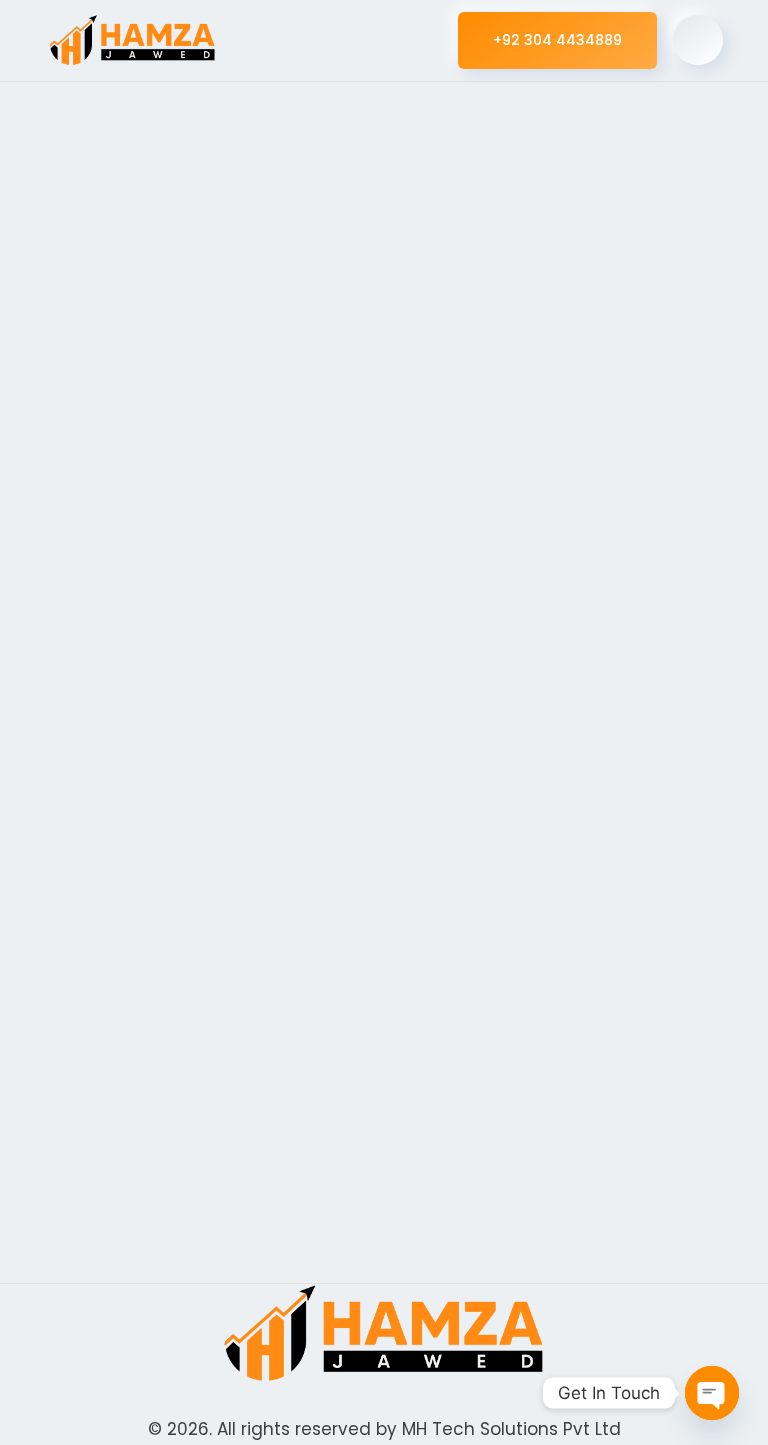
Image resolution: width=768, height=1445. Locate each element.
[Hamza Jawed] (132, 40)
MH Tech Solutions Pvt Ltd (511, 1429)
